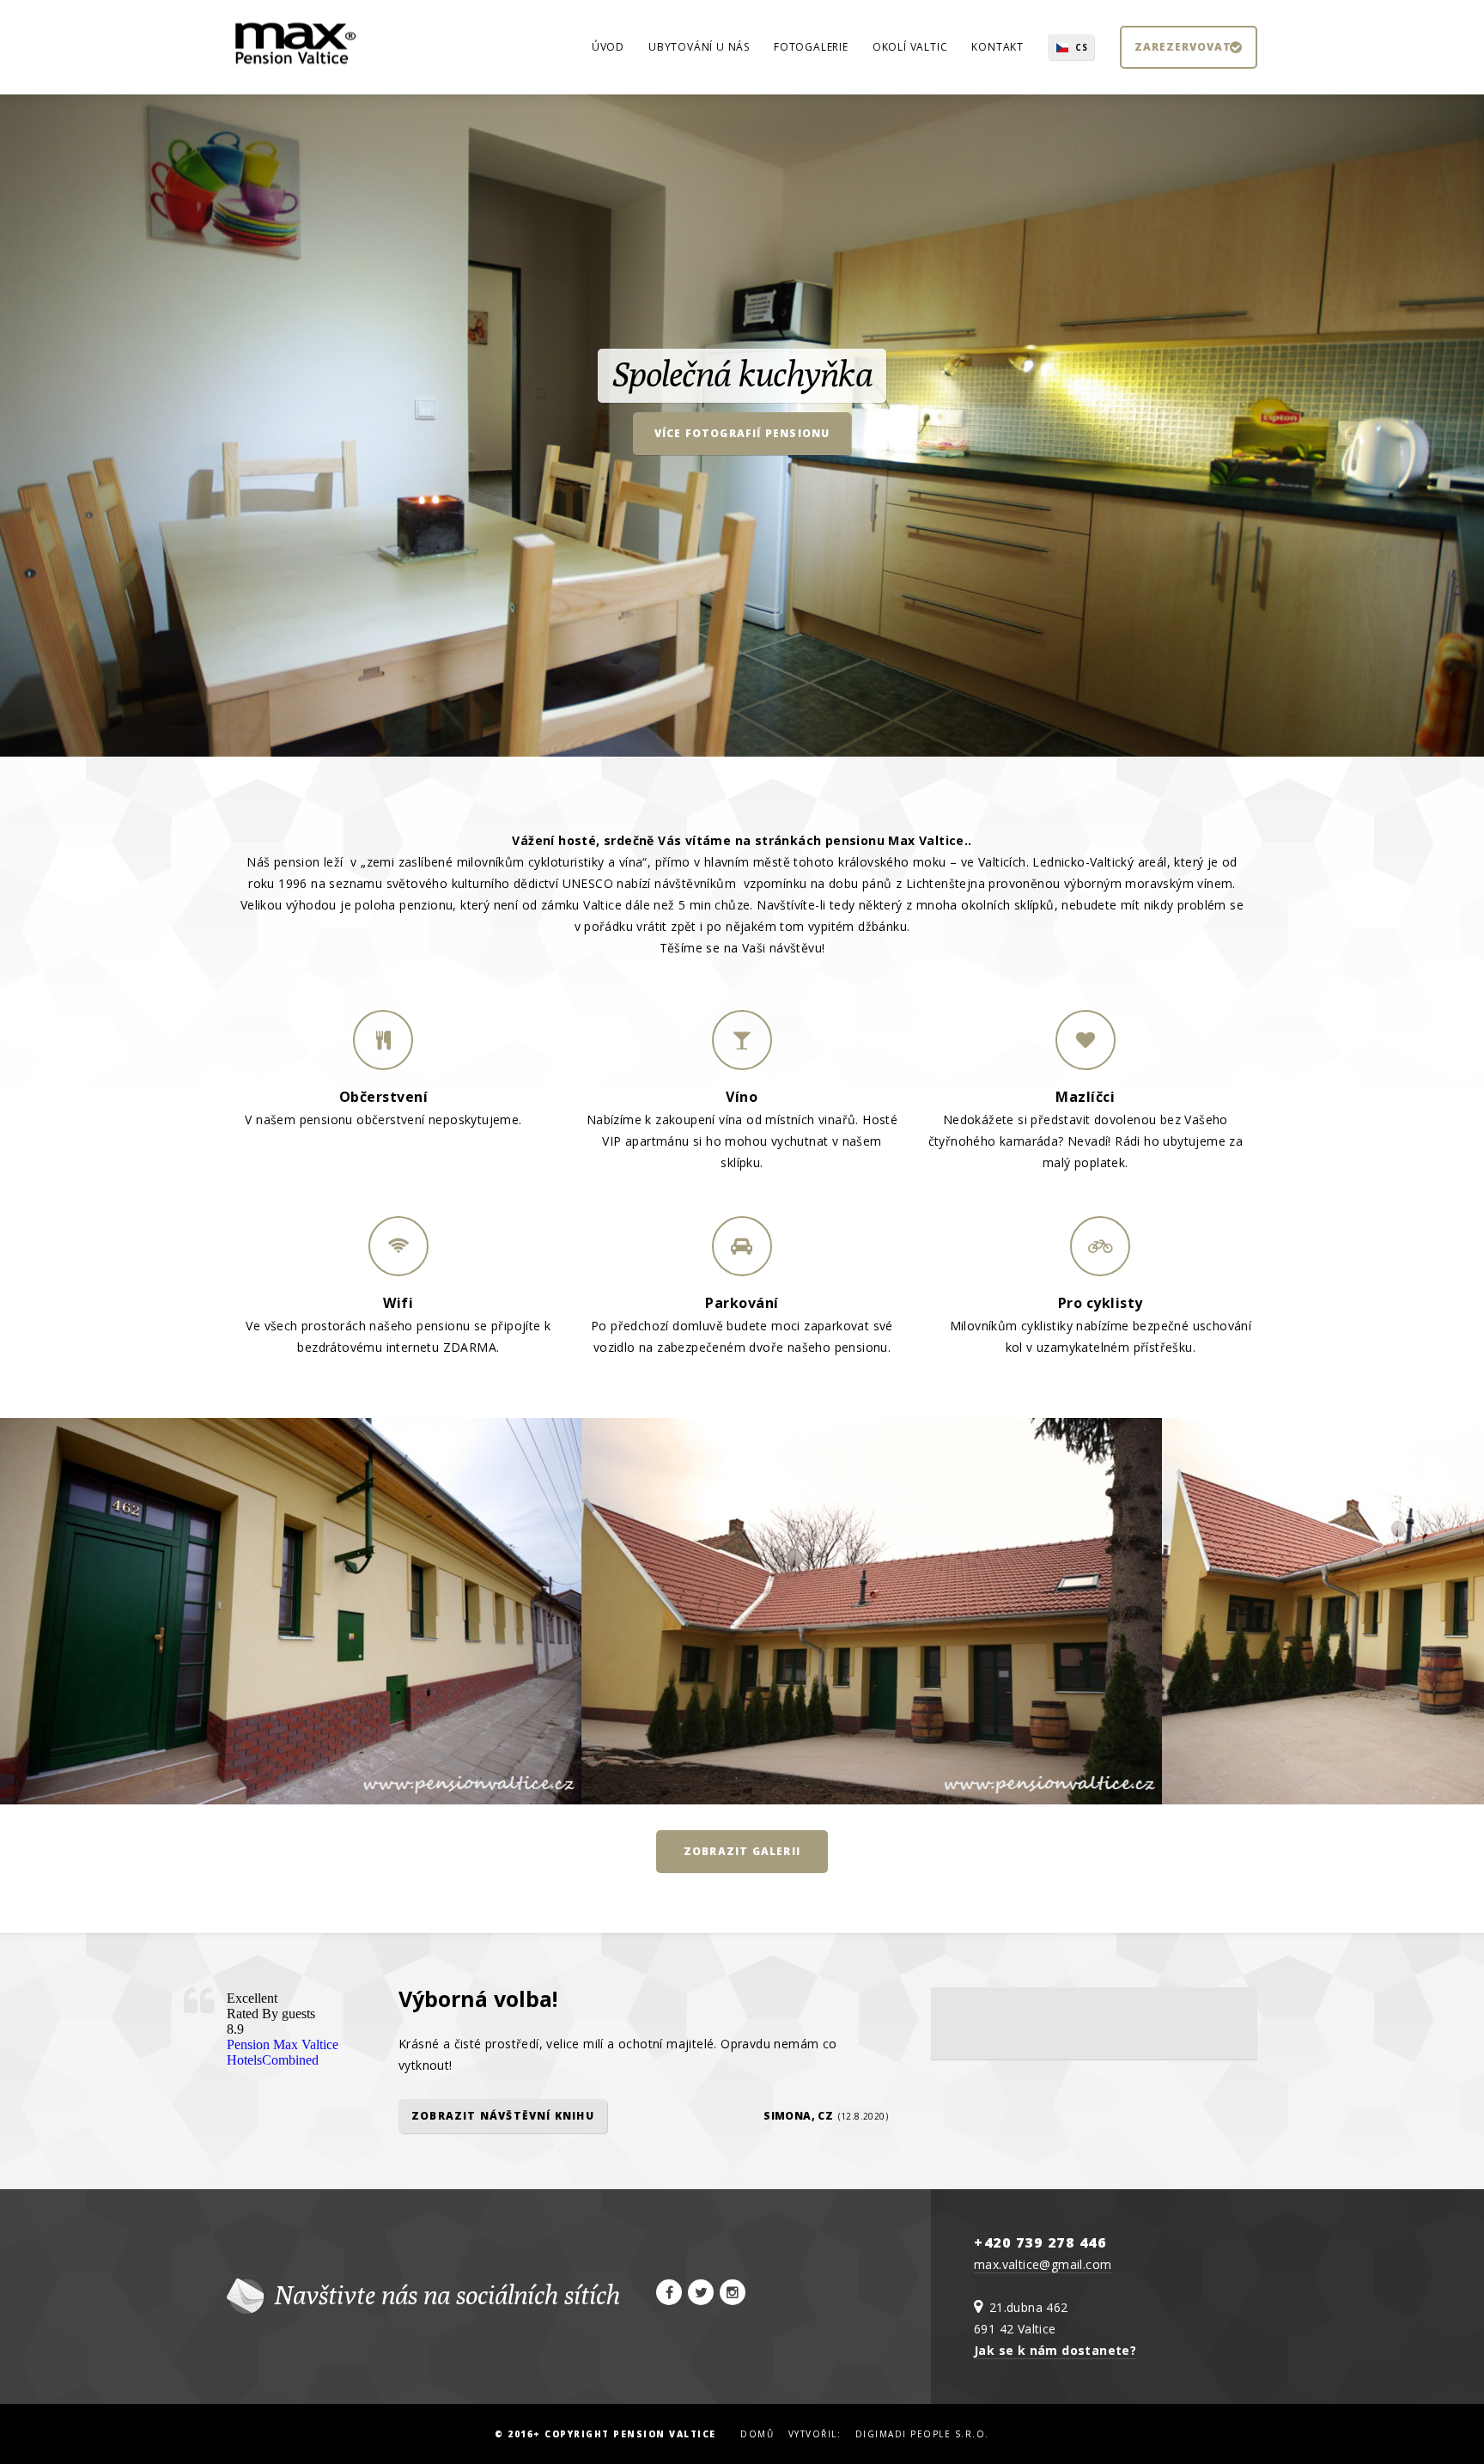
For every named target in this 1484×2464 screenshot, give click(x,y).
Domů (757, 2434)
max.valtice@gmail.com (1043, 2264)
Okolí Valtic (910, 47)
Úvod (608, 47)
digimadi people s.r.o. (922, 2434)
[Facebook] (669, 2292)
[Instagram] (733, 2292)
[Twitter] (701, 2292)
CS (1082, 47)
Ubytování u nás (699, 47)
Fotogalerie (811, 47)
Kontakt (997, 47)
